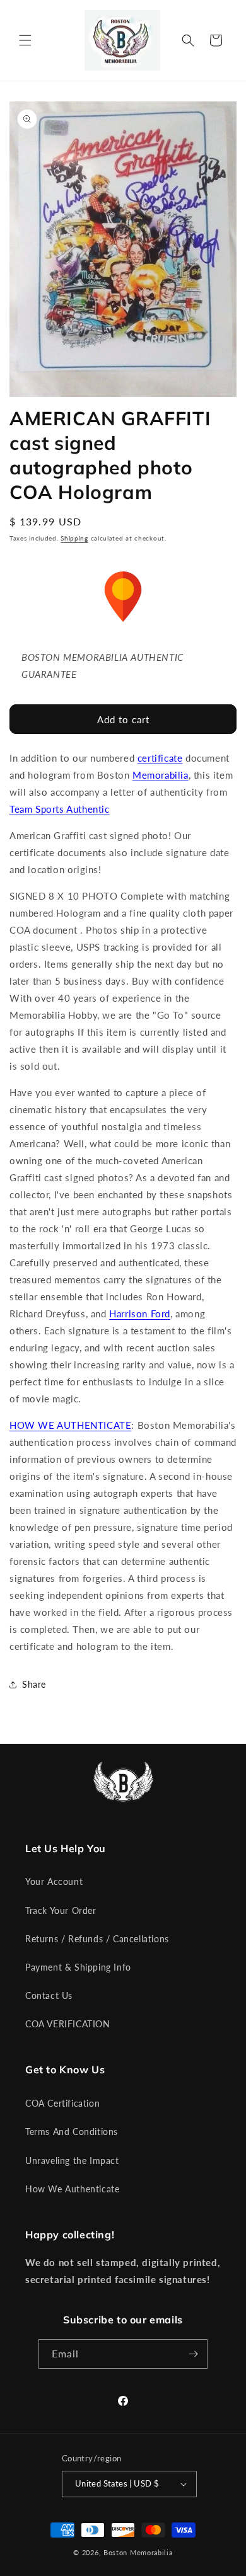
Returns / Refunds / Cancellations (97, 1939)
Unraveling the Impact (72, 2161)
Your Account (54, 1881)
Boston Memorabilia (138, 2552)
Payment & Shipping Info (78, 1967)
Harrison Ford (140, 1314)
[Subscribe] (193, 2354)
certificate (160, 758)
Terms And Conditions (72, 2132)
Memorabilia (161, 775)
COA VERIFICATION (68, 2024)
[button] (25, 40)
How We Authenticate (72, 2189)
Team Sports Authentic (60, 809)
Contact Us (49, 1995)
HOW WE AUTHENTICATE (70, 1425)
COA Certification (62, 2103)
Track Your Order (61, 1910)
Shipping (74, 538)
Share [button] (34, 1684)
